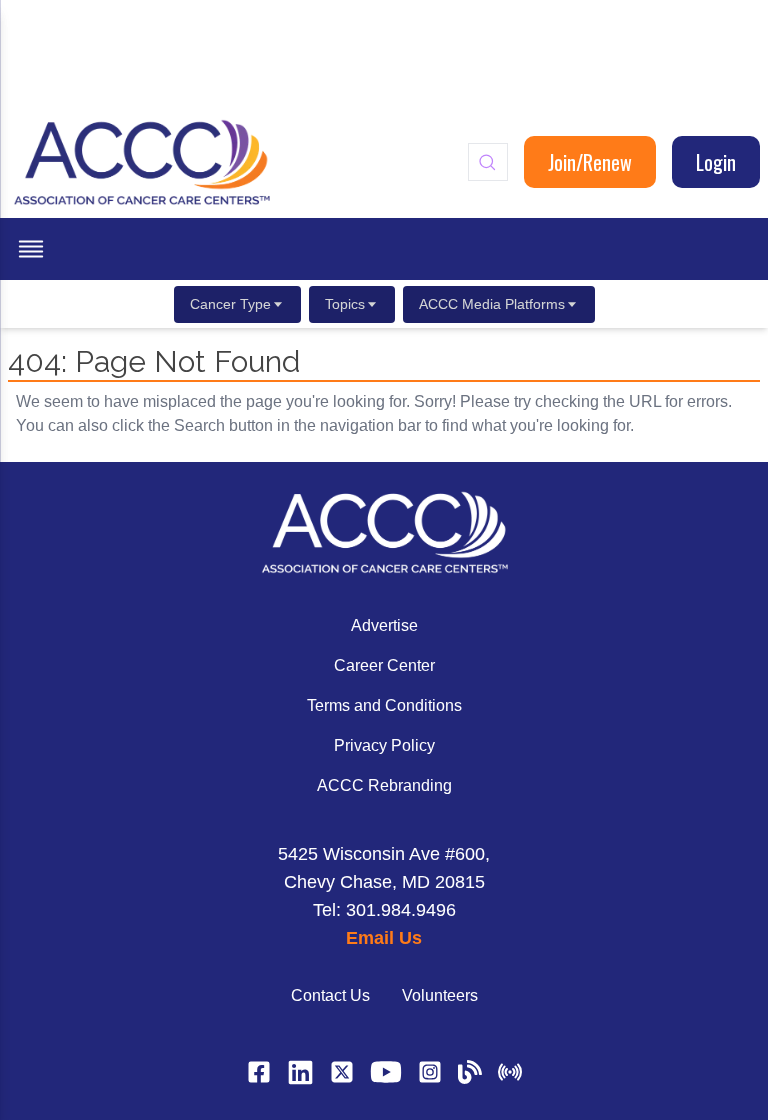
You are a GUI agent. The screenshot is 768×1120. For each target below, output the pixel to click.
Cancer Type (230, 304)
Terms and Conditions (384, 705)
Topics (345, 304)
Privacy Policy (384, 745)
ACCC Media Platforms (492, 304)
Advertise (384, 625)
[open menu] (31, 249)
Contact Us (330, 995)
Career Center (384, 665)
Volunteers (440, 995)
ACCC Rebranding (384, 785)
